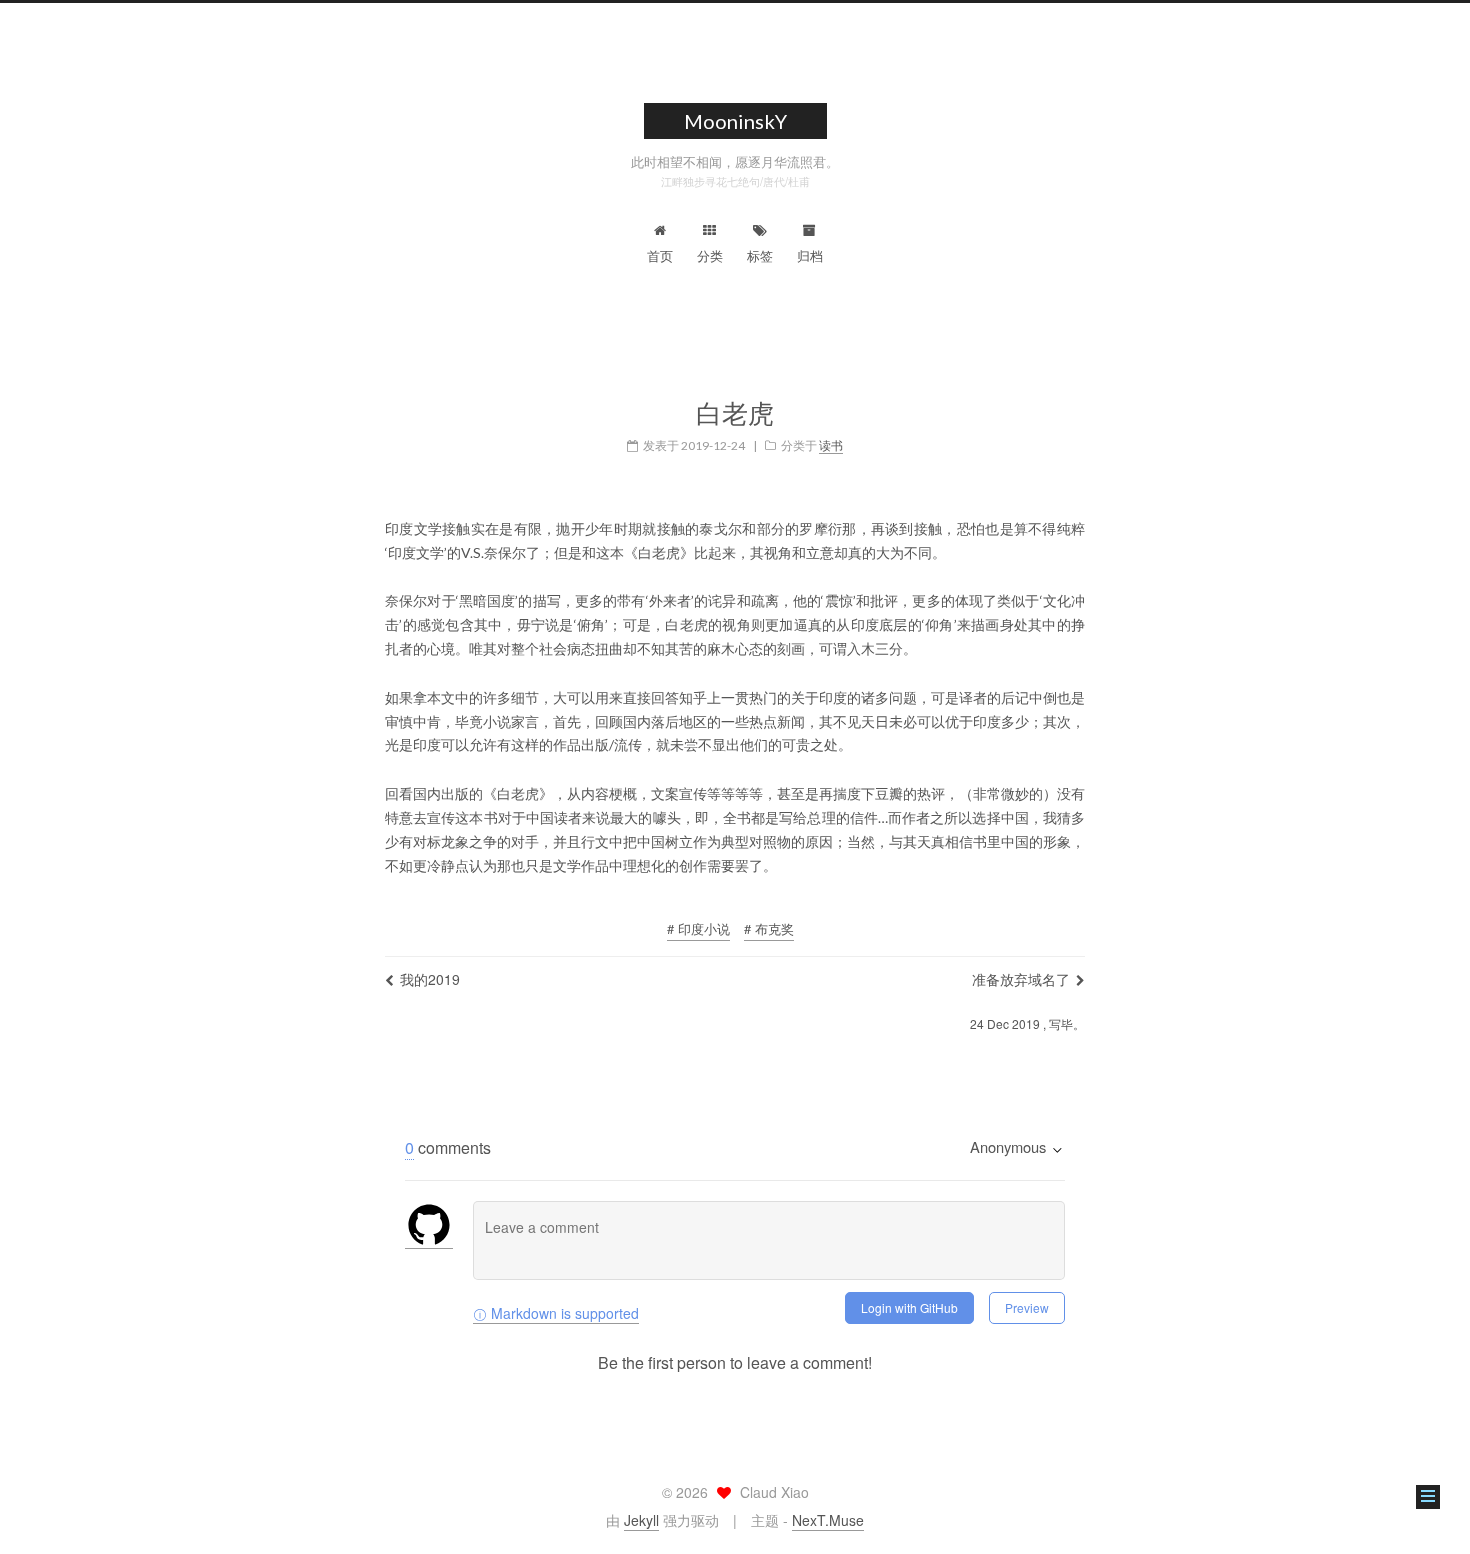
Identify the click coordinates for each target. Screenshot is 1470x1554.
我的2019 (430, 979)
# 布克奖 (769, 928)
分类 (710, 255)
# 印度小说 (698, 928)
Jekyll (641, 1520)
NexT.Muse (828, 1520)
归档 (810, 255)
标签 (760, 255)
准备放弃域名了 (1021, 979)
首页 (660, 255)
